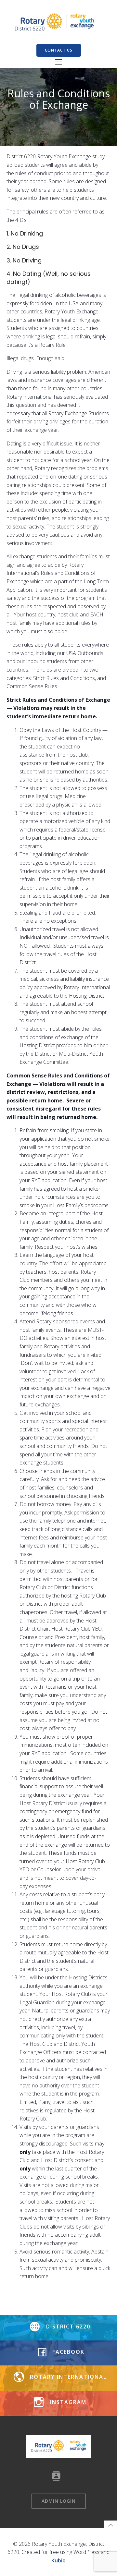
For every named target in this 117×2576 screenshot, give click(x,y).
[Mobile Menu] (58, 62)
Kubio (58, 2560)
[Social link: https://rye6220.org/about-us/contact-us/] (59, 2476)
